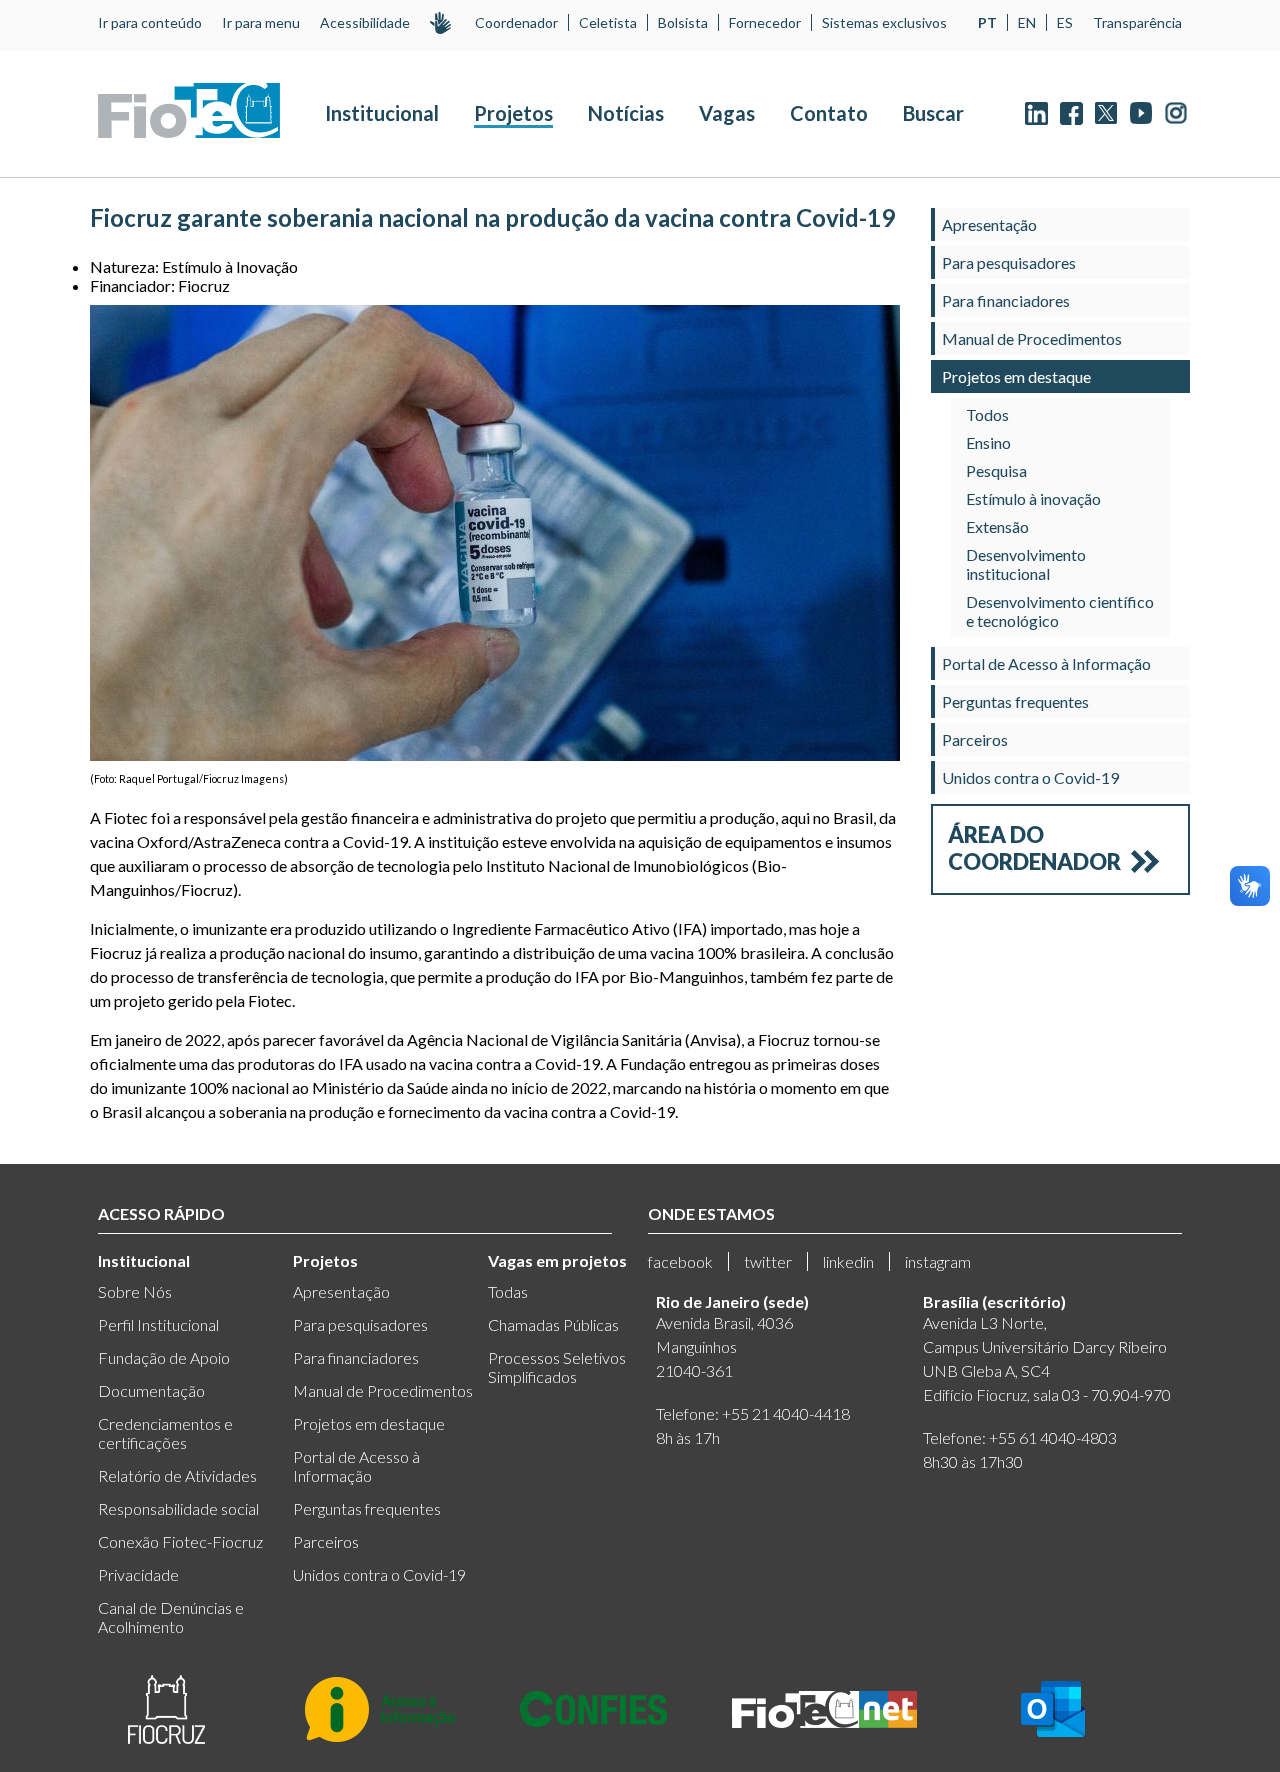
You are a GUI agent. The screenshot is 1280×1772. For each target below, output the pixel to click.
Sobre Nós (135, 1291)
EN (1027, 22)
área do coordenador (1034, 848)
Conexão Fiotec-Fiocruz (180, 1541)
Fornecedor (765, 22)
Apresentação (989, 224)
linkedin (848, 1261)
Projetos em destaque (1016, 376)
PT (987, 22)
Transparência (1137, 22)
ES (1065, 22)
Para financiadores (1006, 300)
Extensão (997, 526)
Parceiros (975, 739)
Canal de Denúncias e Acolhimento (171, 1617)
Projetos (513, 113)
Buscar (933, 113)
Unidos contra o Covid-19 (1030, 777)
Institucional (382, 113)
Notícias (626, 113)
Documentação (151, 1390)
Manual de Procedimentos (1032, 338)
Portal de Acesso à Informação (1046, 663)
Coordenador (516, 22)
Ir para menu (261, 22)
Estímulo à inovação (1033, 498)
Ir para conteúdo (150, 22)
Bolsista (683, 22)
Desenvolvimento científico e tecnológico (1060, 611)
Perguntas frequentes (1015, 701)
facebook (680, 1261)
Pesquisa (996, 470)
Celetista (608, 22)
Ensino (988, 442)
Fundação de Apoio (164, 1357)
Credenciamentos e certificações (165, 1433)
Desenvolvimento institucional (1026, 564)
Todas (508, 1291)
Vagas (727, 113)
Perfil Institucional (158, 1324)
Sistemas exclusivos (884, 22)
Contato (829, 113)
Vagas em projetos (557, 1260)
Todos (987, 414)
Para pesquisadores (1009, 262)
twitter (768, 1261)
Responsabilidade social (178, 1508)
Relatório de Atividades (177, 1475)
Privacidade (138, 1574)
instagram (938, 1261)
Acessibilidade (365, 22)
